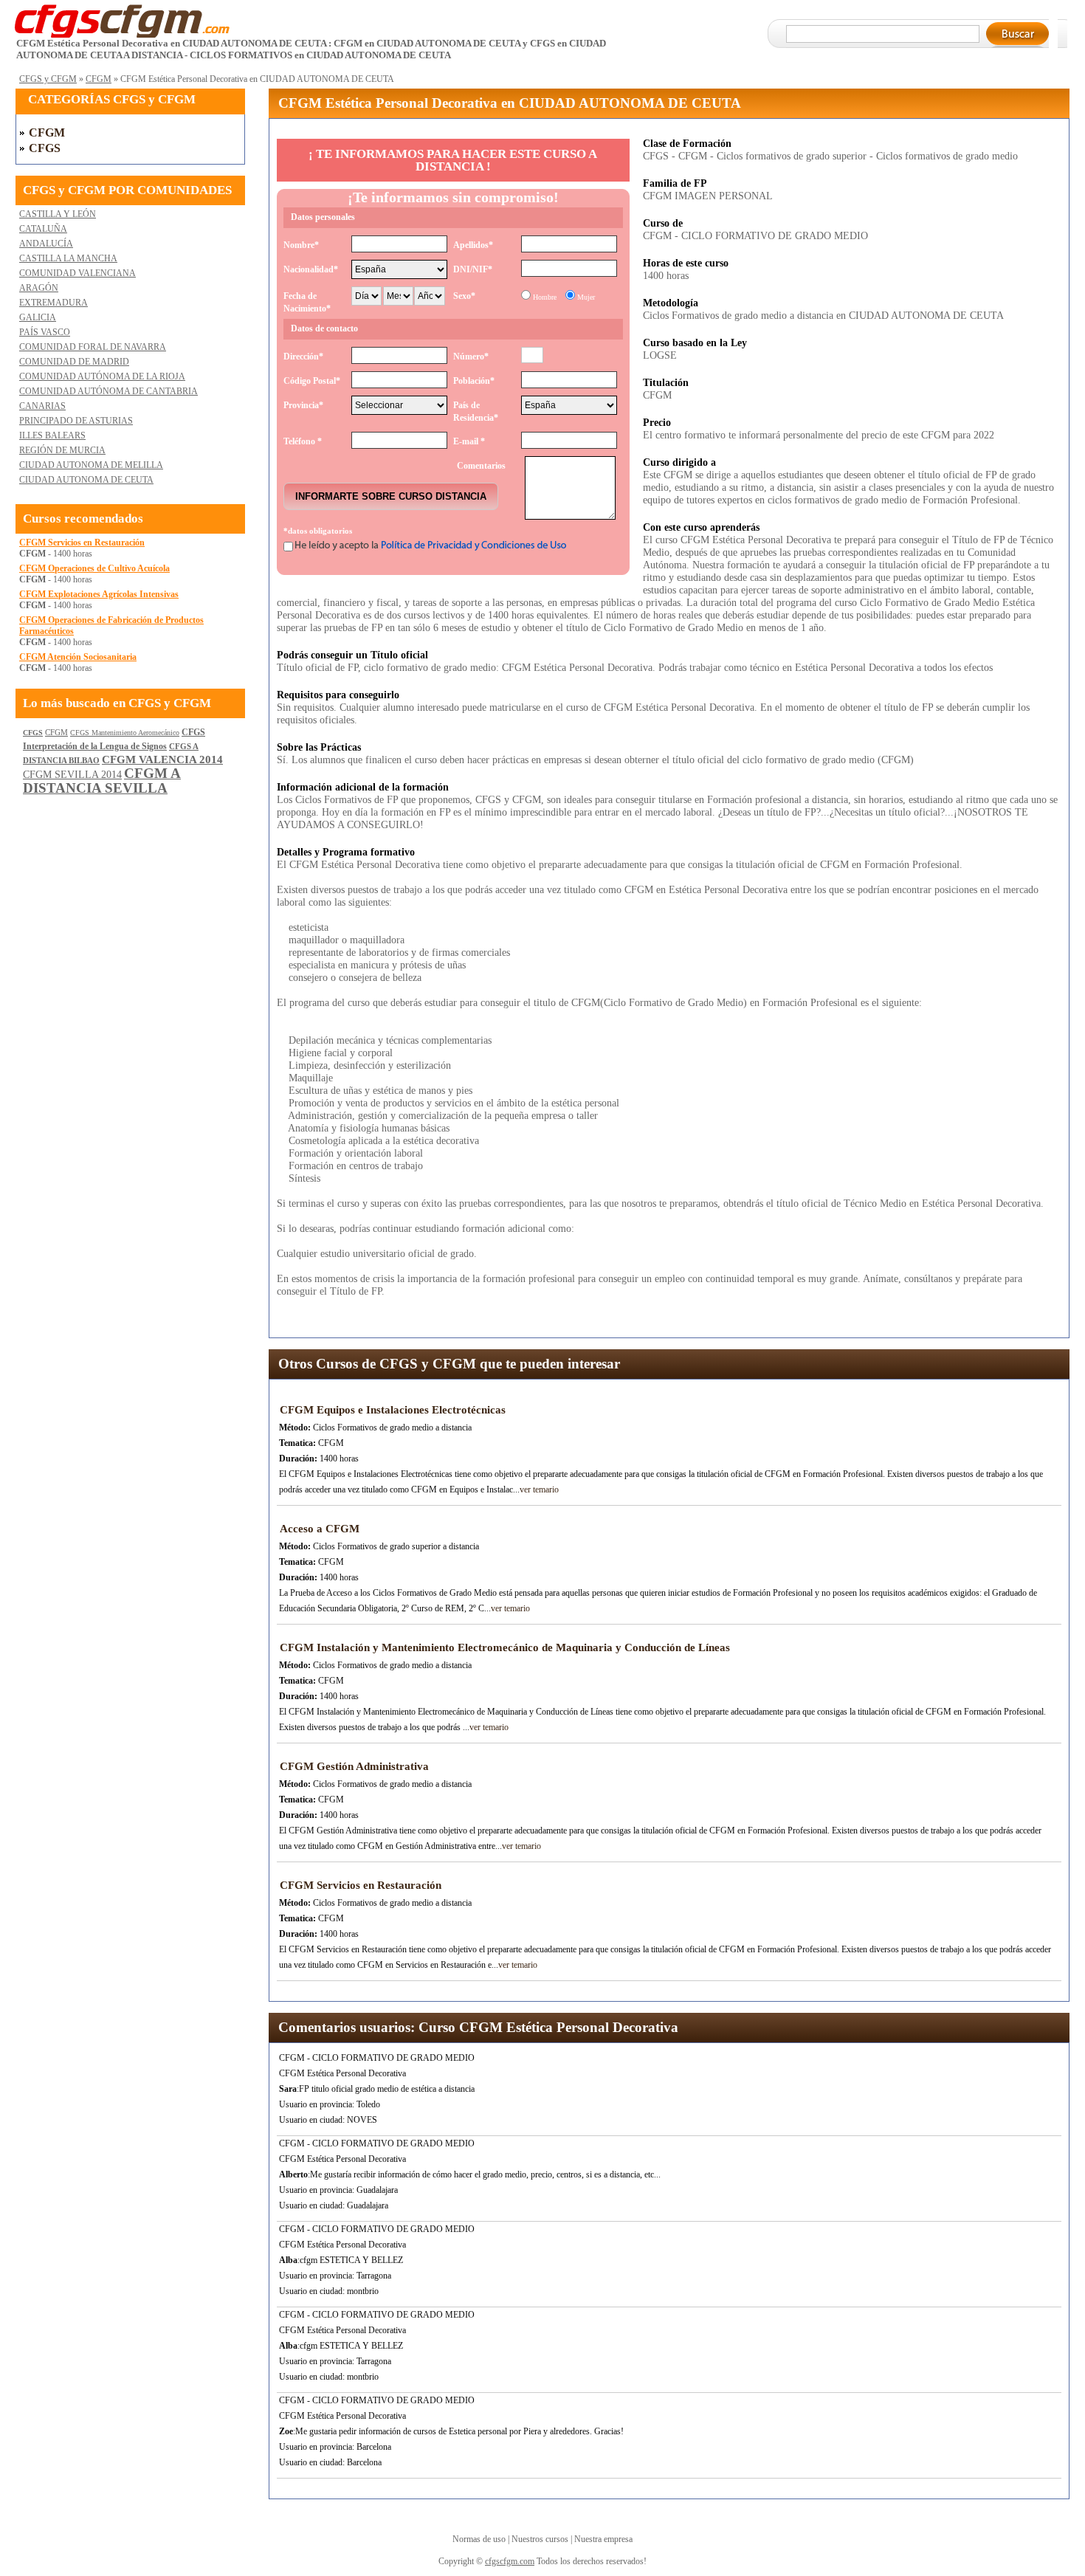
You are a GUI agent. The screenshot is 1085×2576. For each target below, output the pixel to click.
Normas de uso (479, 2539)
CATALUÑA (43, 229)
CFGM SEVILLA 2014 (72, 775)
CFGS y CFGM (48, 79)
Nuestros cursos (540, 2539)
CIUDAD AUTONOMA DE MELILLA (91, 465)
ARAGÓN (39, 288)
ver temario (539, 1490)
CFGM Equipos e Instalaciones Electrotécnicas (393, 1410)
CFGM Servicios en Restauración (82, 543)
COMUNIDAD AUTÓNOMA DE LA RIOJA (102, 376)
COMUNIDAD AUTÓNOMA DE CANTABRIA (108, 391)
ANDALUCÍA (46, 244)
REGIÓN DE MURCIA (62, 450)
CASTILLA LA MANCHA (68, 258)
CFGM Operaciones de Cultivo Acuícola (94, 568)
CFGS (45, 148)
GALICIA (38, 317)
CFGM (99, 79)
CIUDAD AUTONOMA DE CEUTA (86, 480)
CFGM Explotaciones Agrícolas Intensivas (99, 594)
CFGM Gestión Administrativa (354, 1766)
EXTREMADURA (54, 303)
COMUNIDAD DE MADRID (74, 362)
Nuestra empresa (603, 2539)
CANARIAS (42, 406)
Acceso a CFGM (320, 1529)
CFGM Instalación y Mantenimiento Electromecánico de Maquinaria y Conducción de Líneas (505, 1647)
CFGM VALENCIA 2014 (162, 760)
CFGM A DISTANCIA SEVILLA (102, 781)
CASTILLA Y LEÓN (58, 214)
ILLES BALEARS (52, 435)
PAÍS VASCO (45, 332)
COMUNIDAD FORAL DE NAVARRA (93, 347)
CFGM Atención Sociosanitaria (78, 657)
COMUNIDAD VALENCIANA (77, 273)
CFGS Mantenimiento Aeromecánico (125, 733)
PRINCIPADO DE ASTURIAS (76, 421)
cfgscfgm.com (510, 2561)
